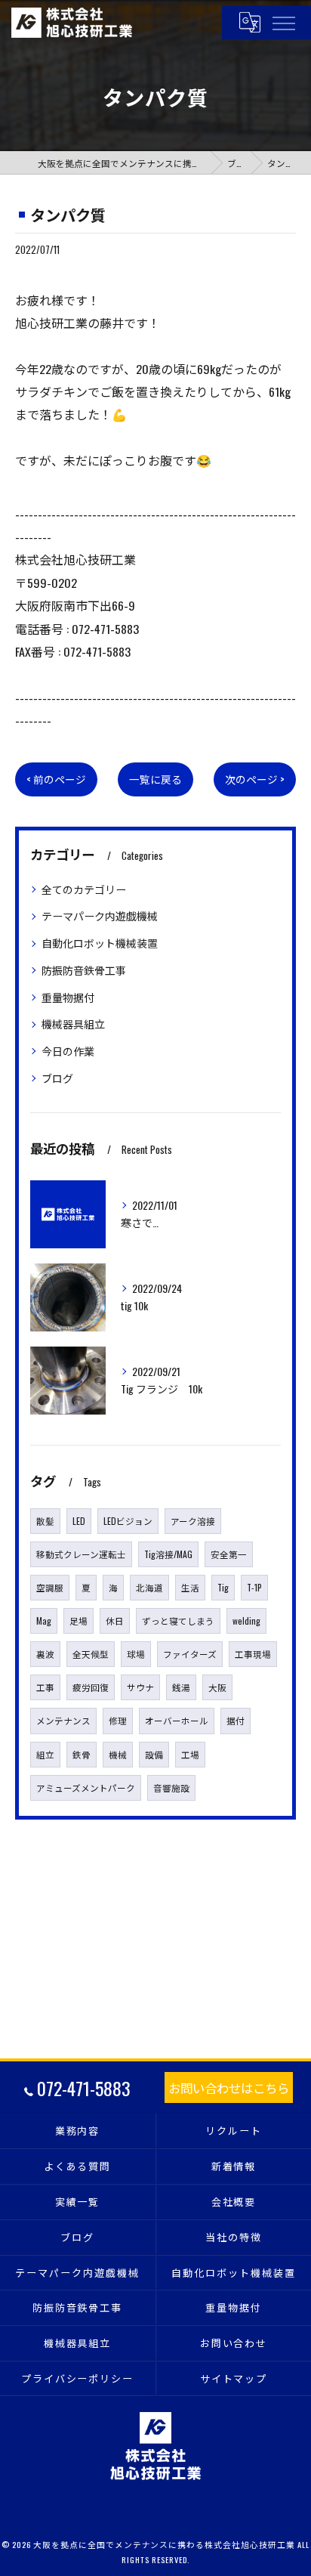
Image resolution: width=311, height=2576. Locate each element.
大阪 (217, 1687)
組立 (45, 1754)
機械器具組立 (73, 1024)
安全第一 (229, 1554)
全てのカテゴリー (84, 889)
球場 (136, 1654)
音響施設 (171, 1787)
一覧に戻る (155, 779)
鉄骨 (82, 1754)
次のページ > (255, 779)
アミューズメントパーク (86, 1787)
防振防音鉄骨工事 (84, 970)
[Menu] (283, 22)
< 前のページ (56, 779)
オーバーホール (177, 1720)
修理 (118, 1720)
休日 (115, 1620)
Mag (44, 1620)
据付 (236, 1720)
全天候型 (91, 1654)
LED (79, 1521)
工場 (190, 1754)
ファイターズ (190, 1654)
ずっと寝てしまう (178, 1620)
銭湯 (181, 1687)
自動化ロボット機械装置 (100, 943)
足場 (79, 1620)
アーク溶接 (193, 1521)
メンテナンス (63, 1720)
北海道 (149, 1587)
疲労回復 (91, 1687)
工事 (45, 1687)
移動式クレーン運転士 (81, 1554)
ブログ (57, 1078)
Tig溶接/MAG (168, 1554)
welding (246, 1620)
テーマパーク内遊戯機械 (100, 915)
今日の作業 (68, 1051)
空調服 (50, 1587)
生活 (190, 1587)
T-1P (254, 1587)
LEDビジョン (128, 1521)
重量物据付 (68, 997)
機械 (118, 1754)
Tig (223, 1587)
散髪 (45, 1521)
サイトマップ (234, 2378)
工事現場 (253, 1654)
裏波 (45, 1654)
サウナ (140, 1687)
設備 (154, 1754)
